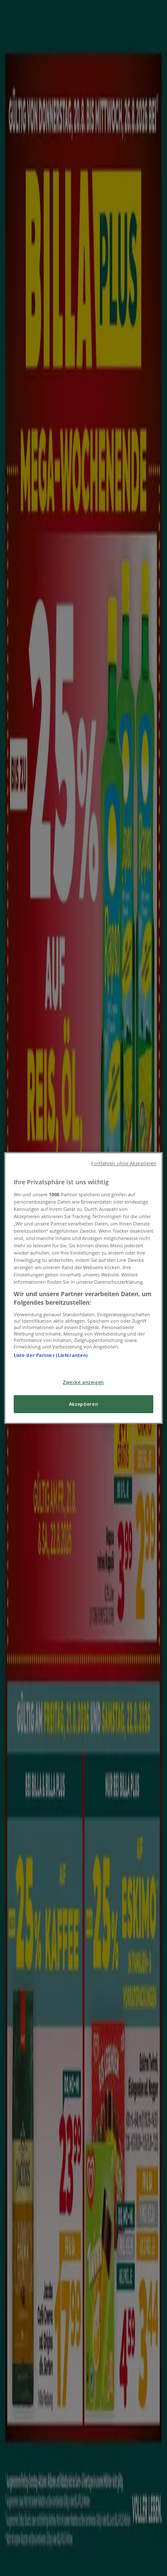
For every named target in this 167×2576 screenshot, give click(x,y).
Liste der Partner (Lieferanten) (51, 1355)
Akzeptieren (83, 1404)
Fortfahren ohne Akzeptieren (124, 1163)
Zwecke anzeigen (83, 1382)
